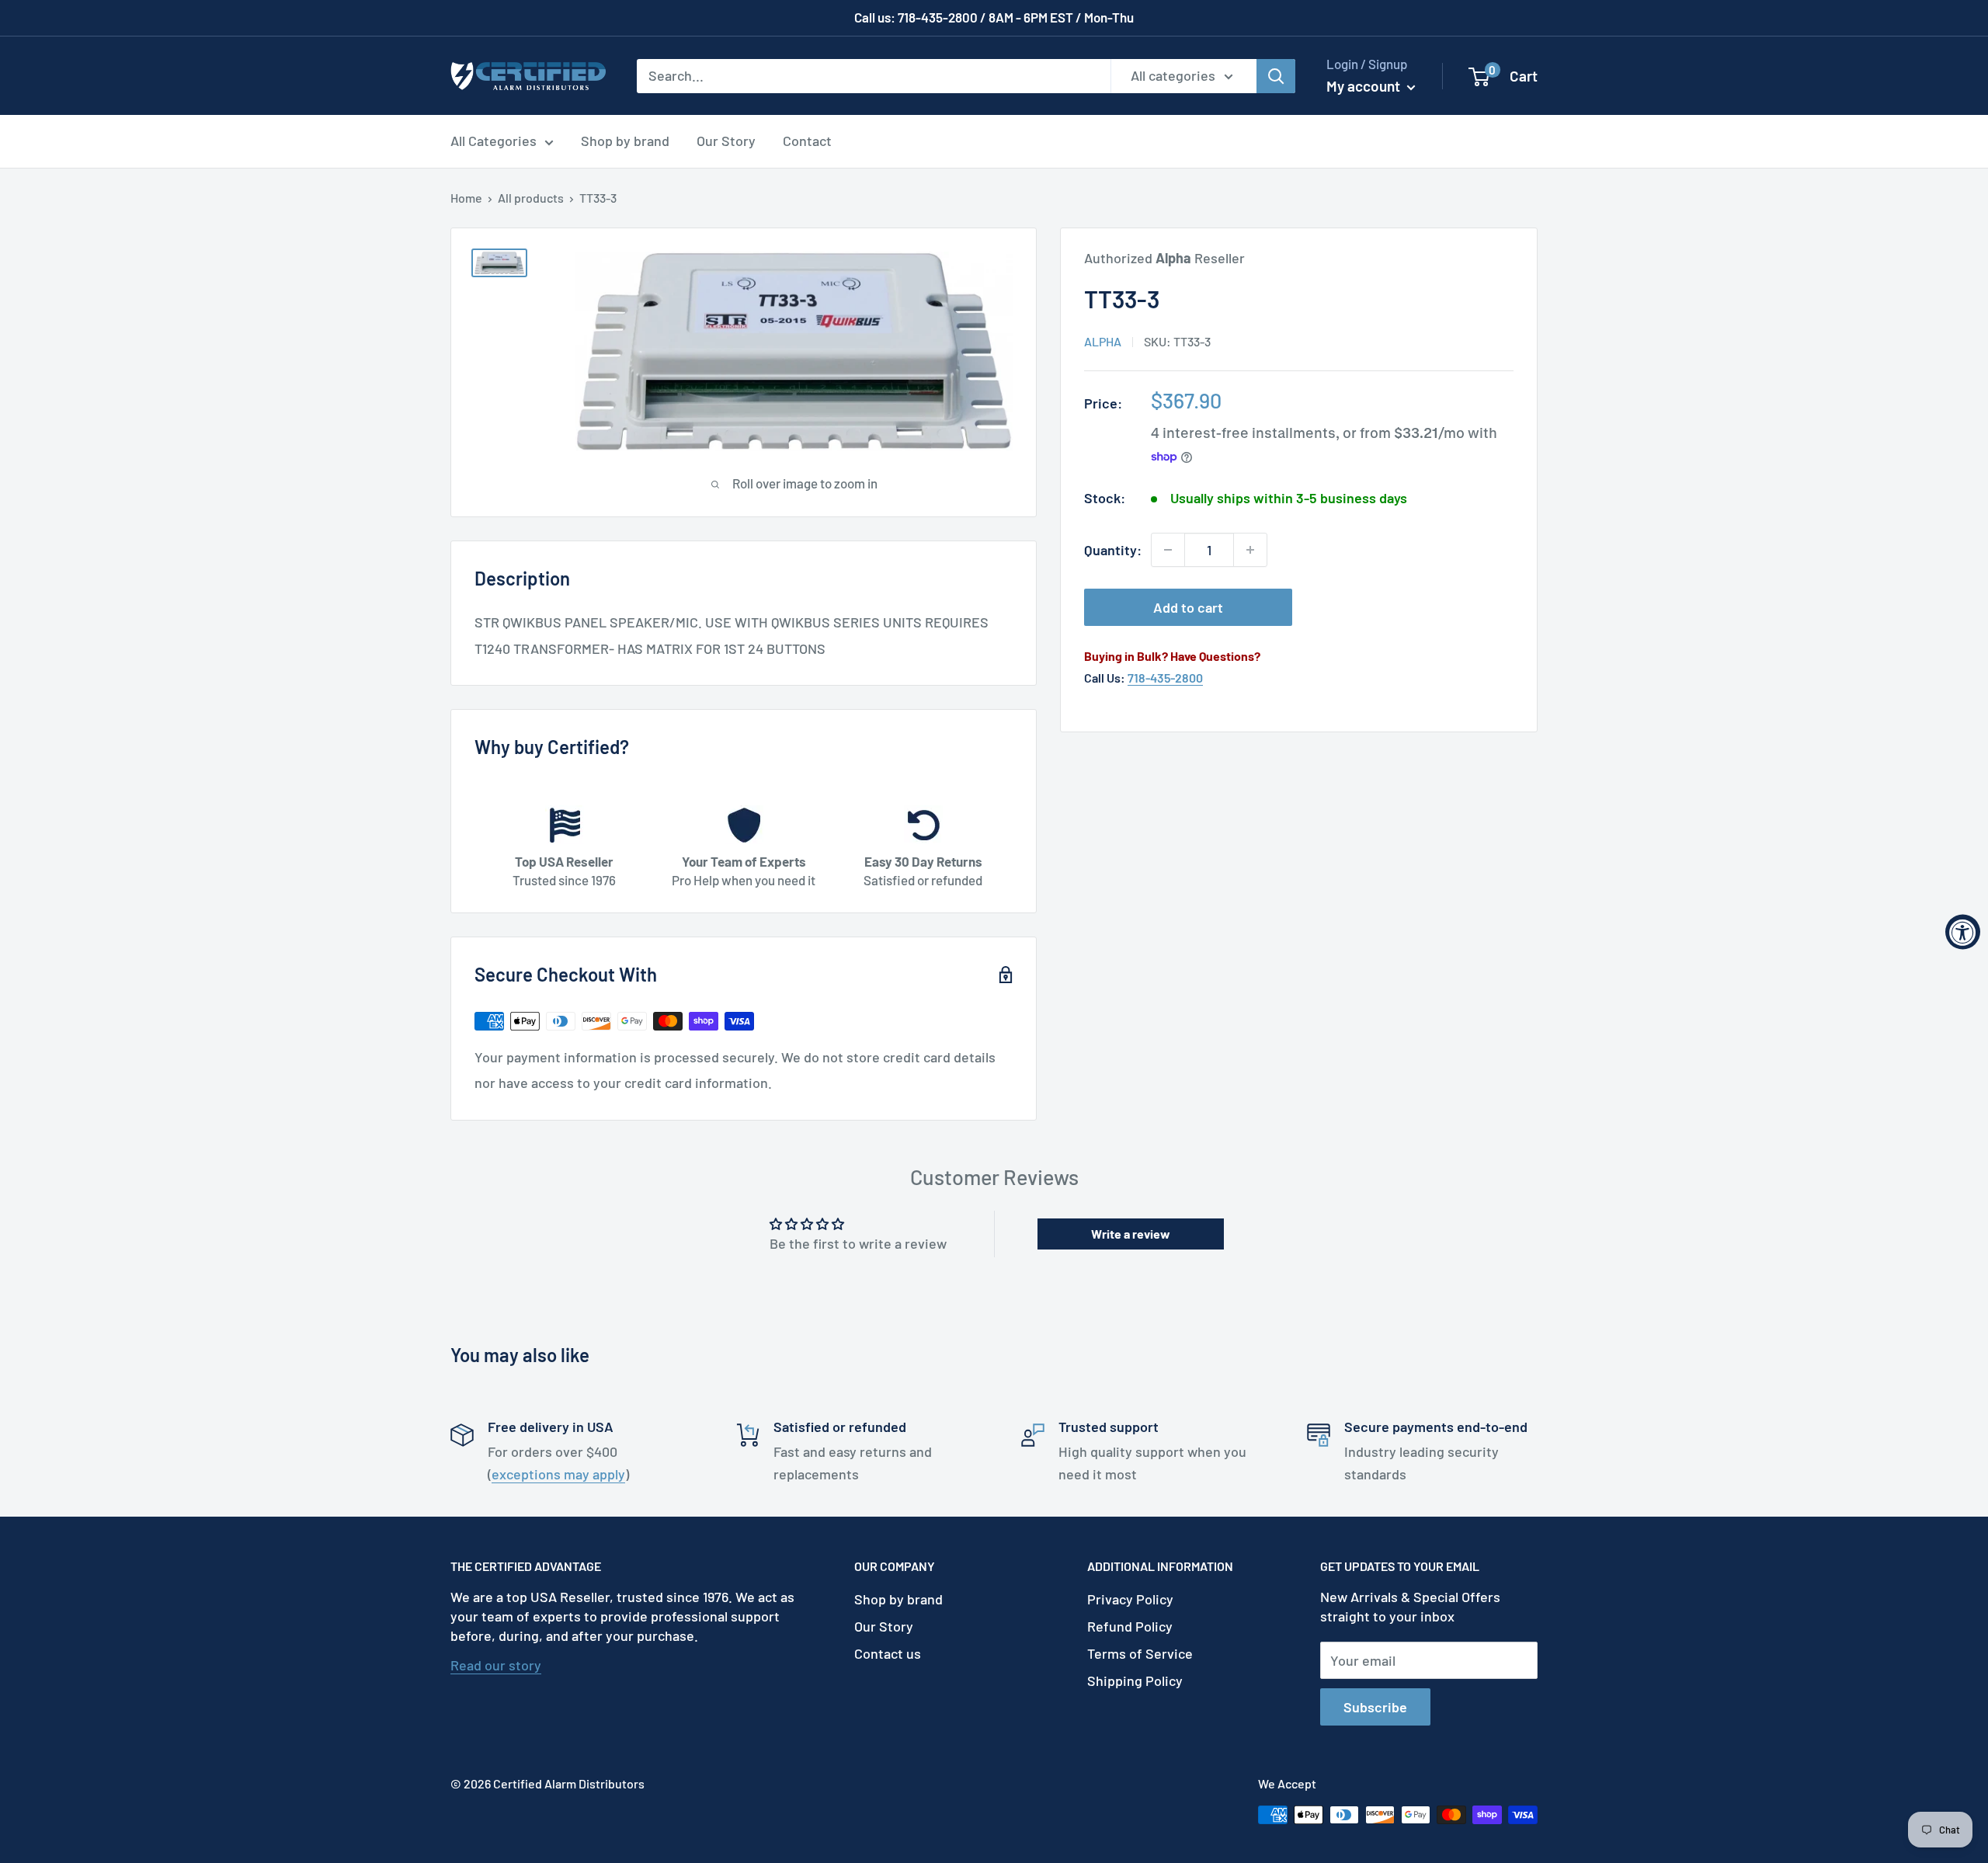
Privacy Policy (1130, 1599)
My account (1365, 86)
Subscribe (1375, 1707)
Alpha (1103, 341)
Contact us (888, 1653)
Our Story (726, 141)
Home (466, 198)
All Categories (494, 141)
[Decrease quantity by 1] (1168, 550)
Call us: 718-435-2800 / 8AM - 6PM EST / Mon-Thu (994, 17)
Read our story (496, 1665)
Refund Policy (1130, 1626)
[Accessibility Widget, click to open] (1963, 932)
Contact (807, 141)
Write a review (1131, 1234)
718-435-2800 (1165, 678)
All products (531, 198)
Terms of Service (1140, 1653)
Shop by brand (625, 141)
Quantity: (1113, 550)
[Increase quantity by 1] (1250, 550)
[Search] (1276, 75)
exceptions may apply (558, 1474)
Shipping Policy (1135, 1681)
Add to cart (1188, 607)
